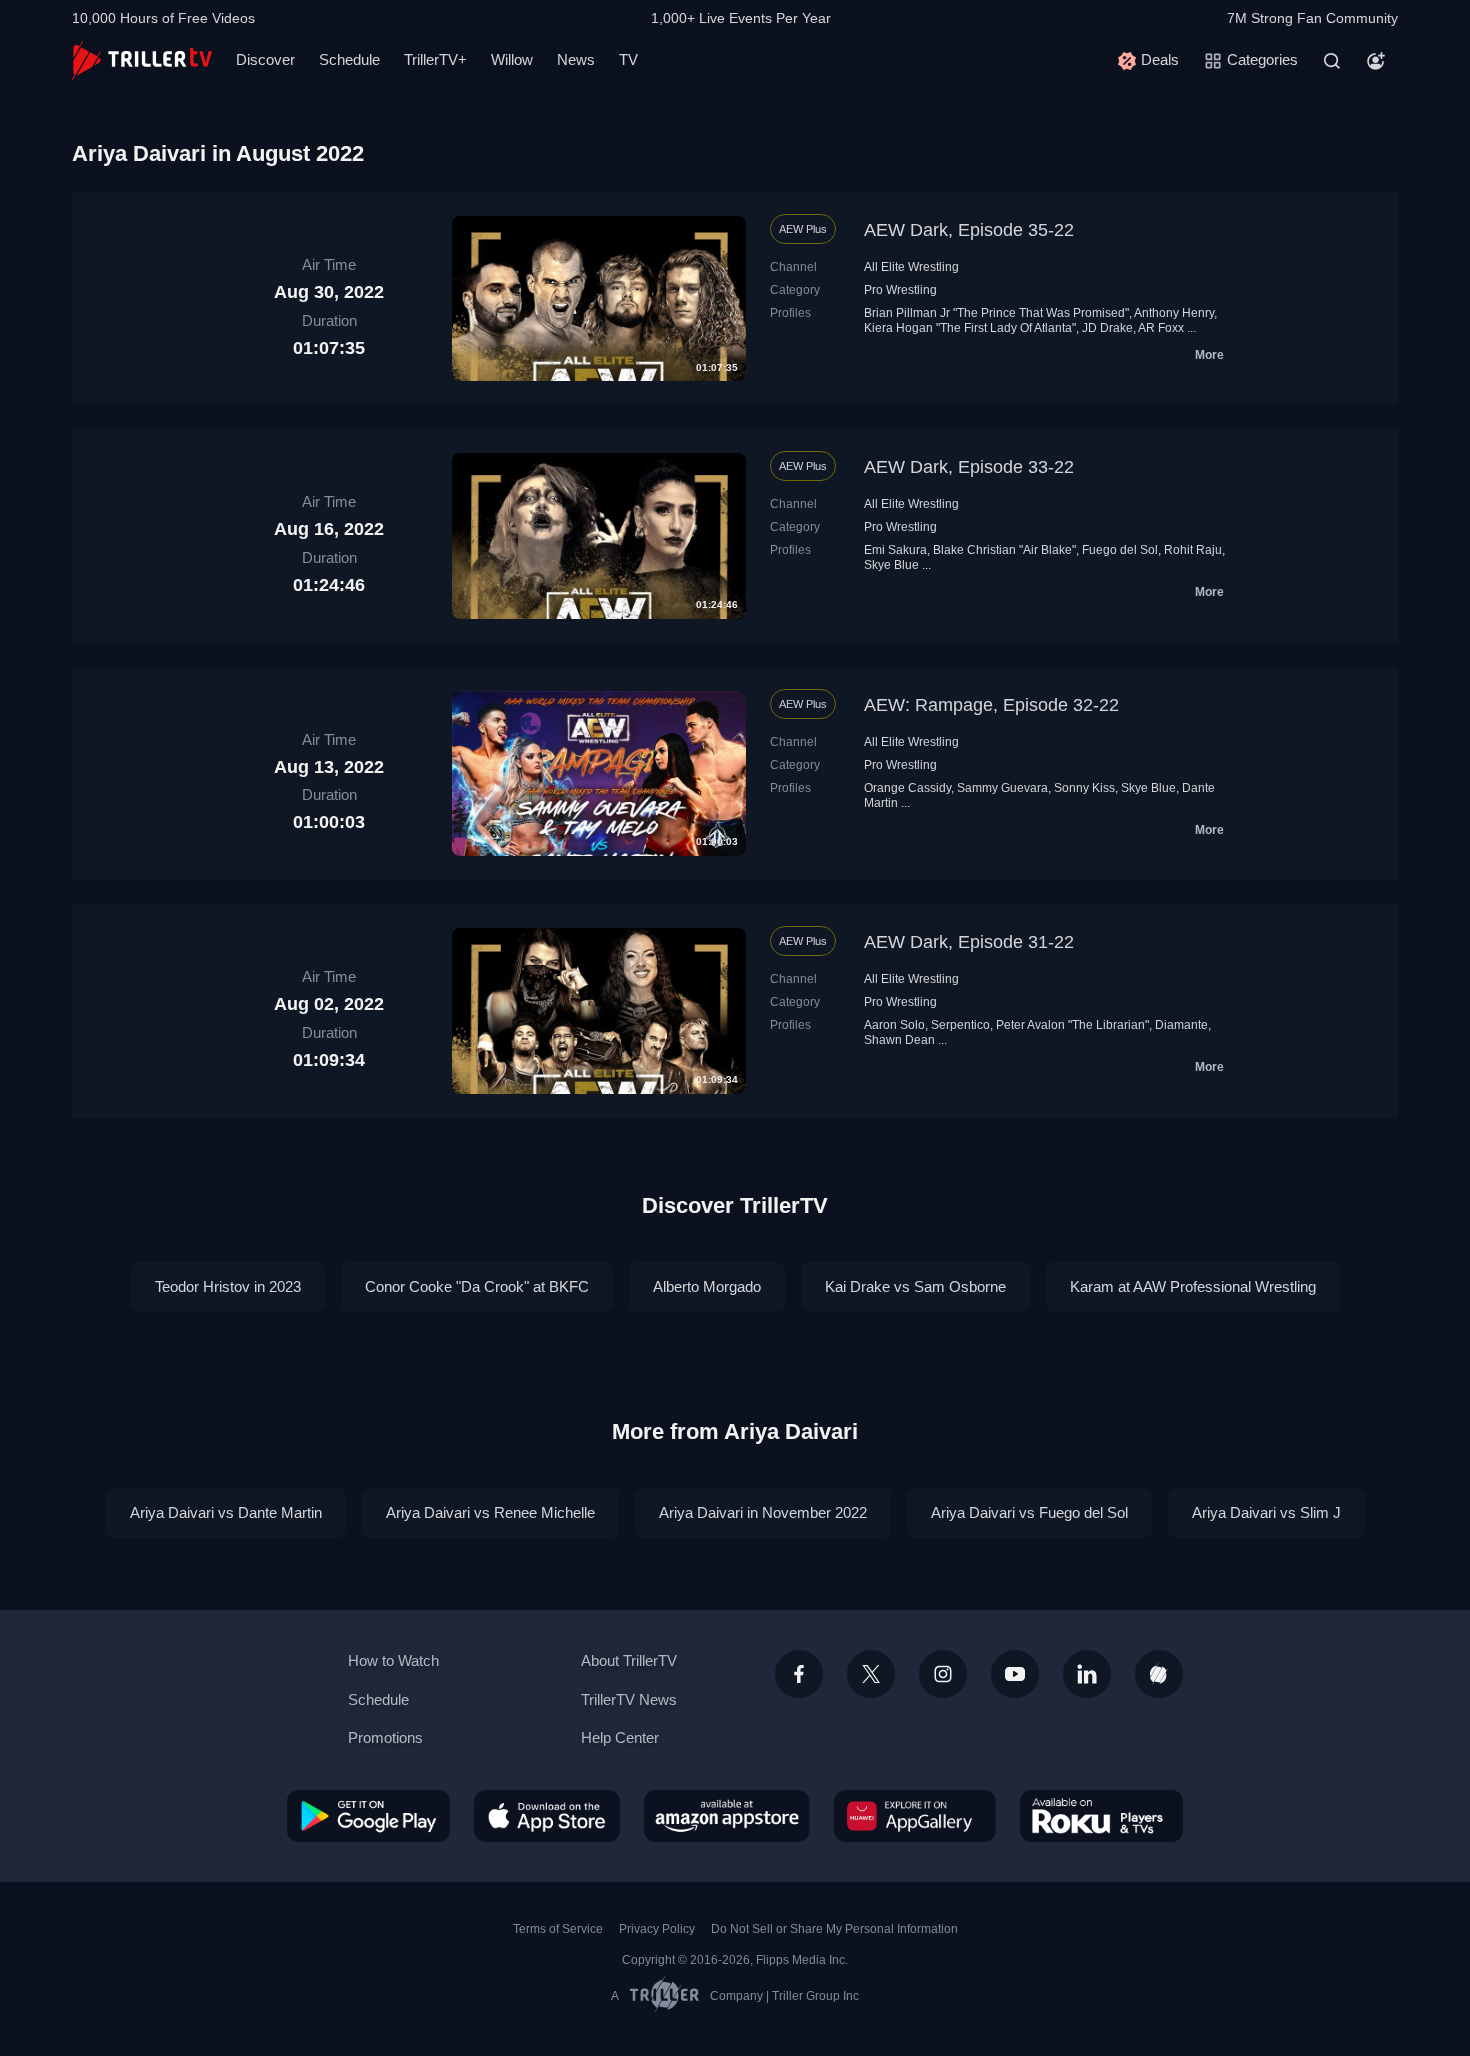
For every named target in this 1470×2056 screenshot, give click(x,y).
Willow (512, 59)
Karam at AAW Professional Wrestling (1193, 1286)
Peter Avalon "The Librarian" (1072, 1025)
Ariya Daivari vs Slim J (1266, 1512)
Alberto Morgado (707, 1286)
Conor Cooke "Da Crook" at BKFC (477, 1286)
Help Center (620, 1737)
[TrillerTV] (142, 60)
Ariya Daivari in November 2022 (763, 1512)
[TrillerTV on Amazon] (727, 1816)
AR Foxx (1161, 328)
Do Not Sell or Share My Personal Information (834, 1929)
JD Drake (1107, 328)
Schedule (349, 59)
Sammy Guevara (1002, 788)
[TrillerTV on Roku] (1101, 1816)
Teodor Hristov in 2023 (228, 1286)
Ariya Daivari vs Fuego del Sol (1029, 1512)
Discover (265, 59)
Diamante (1181, 1025)
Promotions (385, 1737)
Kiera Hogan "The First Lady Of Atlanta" (970, 328)
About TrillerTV (629, 1660)
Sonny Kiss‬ (1084, 788)
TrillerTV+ (435, 59)
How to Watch (393, 1660)
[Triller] (1159, 1674)
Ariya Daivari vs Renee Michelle (490, 1512)
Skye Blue (891, 565)
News (576, 59)
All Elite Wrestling (911, 267)
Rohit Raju (1193, 550)
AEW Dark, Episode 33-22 (969, 467)
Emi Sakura (895, 550)
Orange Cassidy (907, 788)
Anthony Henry (1174, 313)
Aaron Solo (894, 1025)
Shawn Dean (899, 1040)
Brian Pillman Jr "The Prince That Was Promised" (996, 313)
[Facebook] (799, 1674)
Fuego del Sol (1120, 550)
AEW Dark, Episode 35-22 (969, 230)
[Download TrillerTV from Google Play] (368, 1816)
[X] (871, 1674)
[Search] (1332, 61)
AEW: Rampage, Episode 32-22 (991, 705)
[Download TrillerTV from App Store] (547, 1816)
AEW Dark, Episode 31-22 (969, 942)
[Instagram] (943, 1674)
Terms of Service (558, 1929)
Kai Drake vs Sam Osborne (915, 1286)
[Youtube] (1015, 1674)
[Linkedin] (1087, 1674)
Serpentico (960, 1025)
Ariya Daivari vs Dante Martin (226, 1512)
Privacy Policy (657, 1929)
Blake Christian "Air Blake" (1004, 550)
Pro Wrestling (900, 290)
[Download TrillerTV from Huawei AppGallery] (915, 1816)
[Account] (1376, 61)
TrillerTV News (629, 1699)
